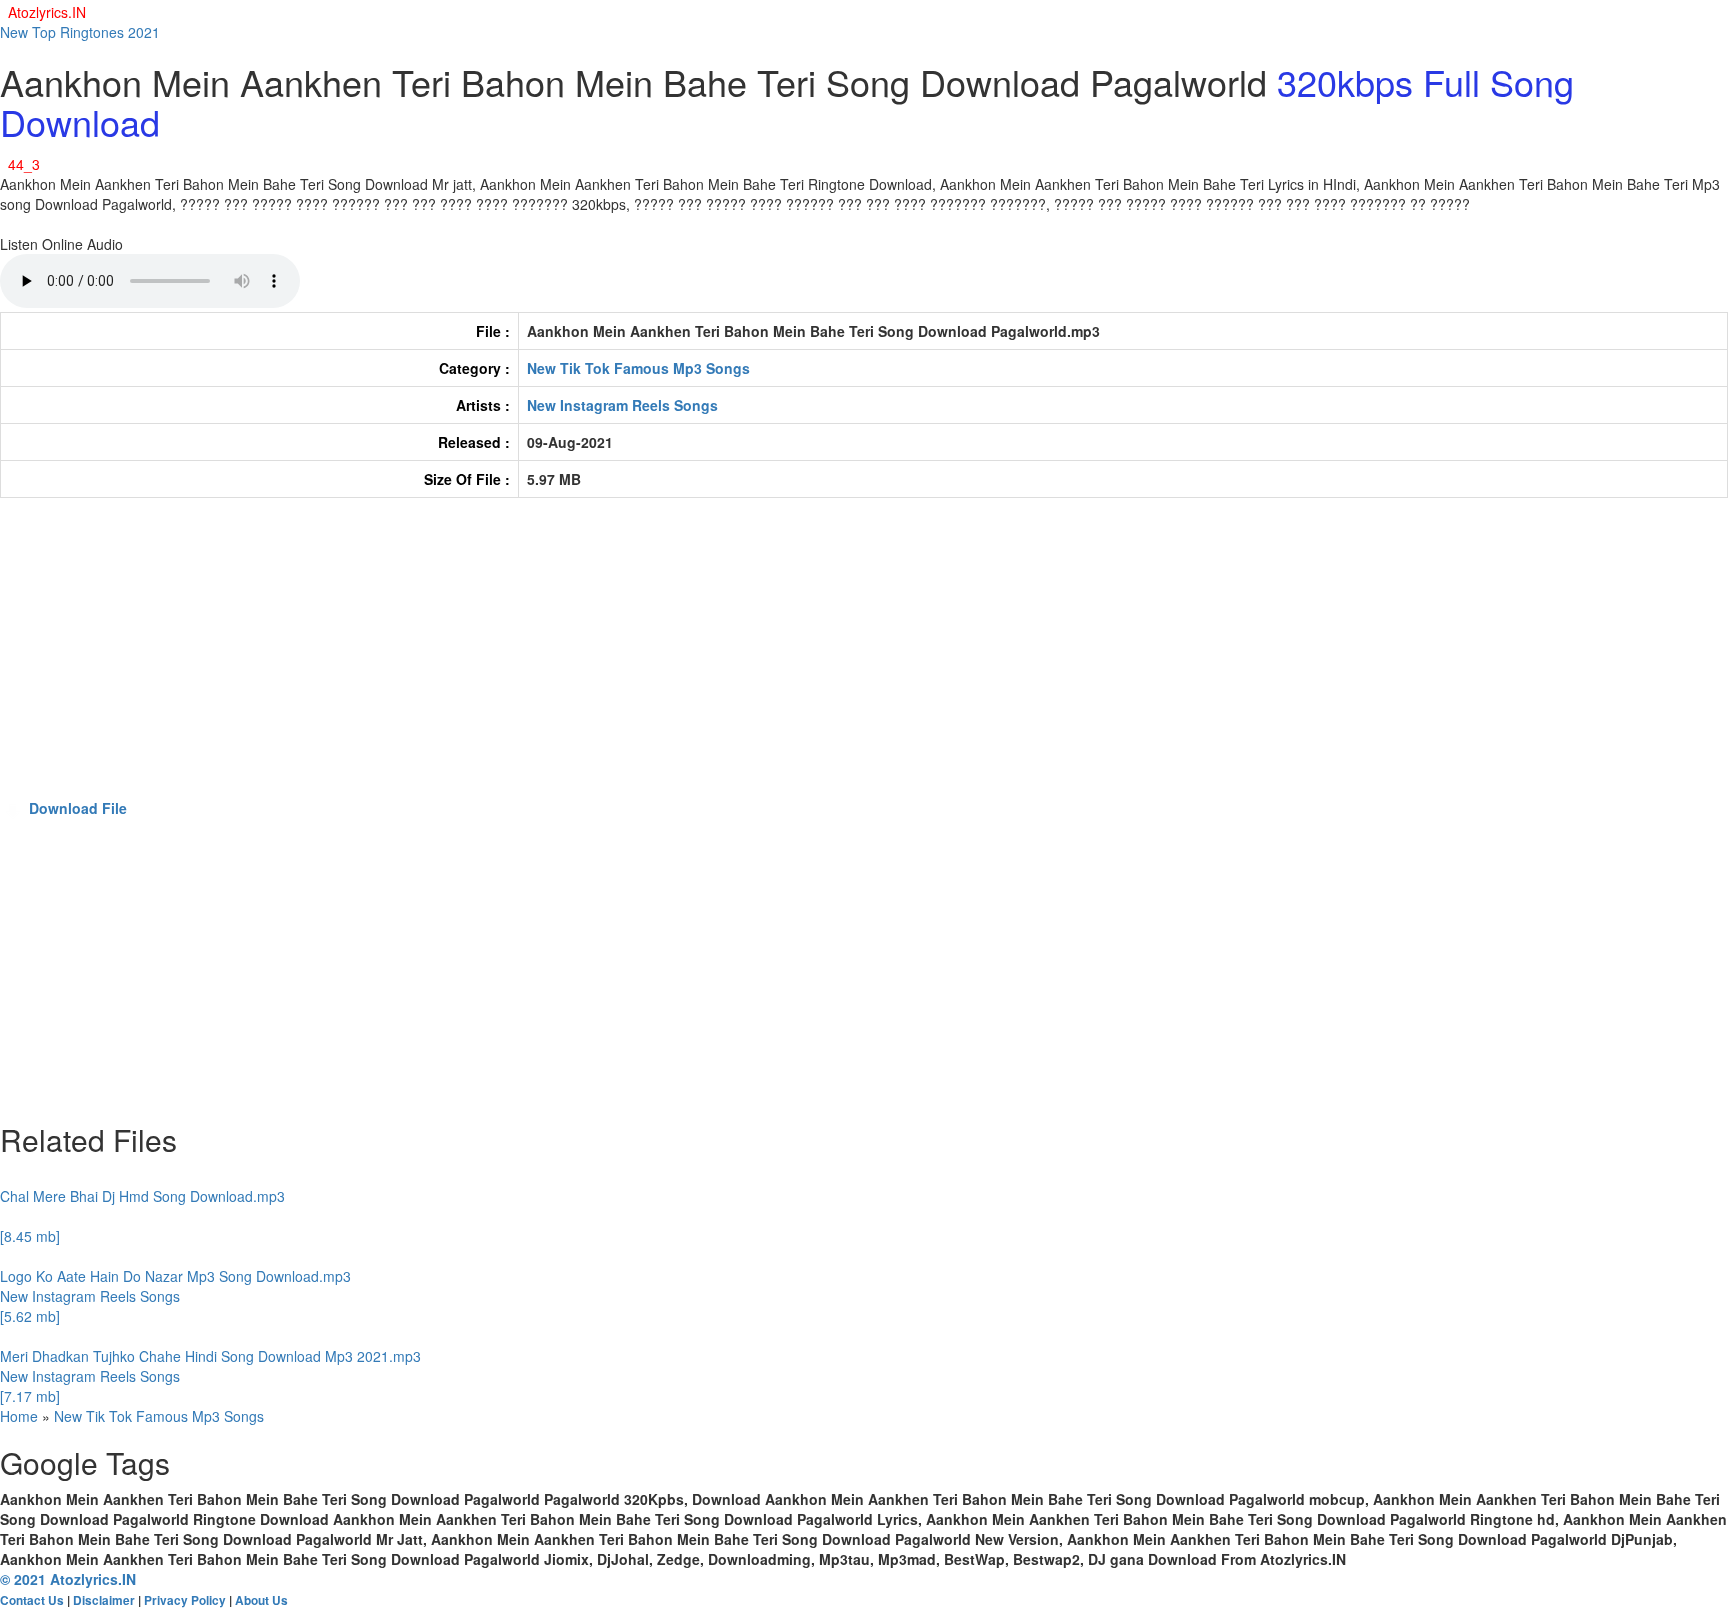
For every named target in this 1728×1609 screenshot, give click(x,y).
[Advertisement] (600, 658)
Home (19, 1416)
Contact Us (32, 1600)
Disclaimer (104, 1600)
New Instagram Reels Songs (622, 405)
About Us (261, 1600)
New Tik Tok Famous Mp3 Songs (638, 368)
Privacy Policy (185, 1600)
